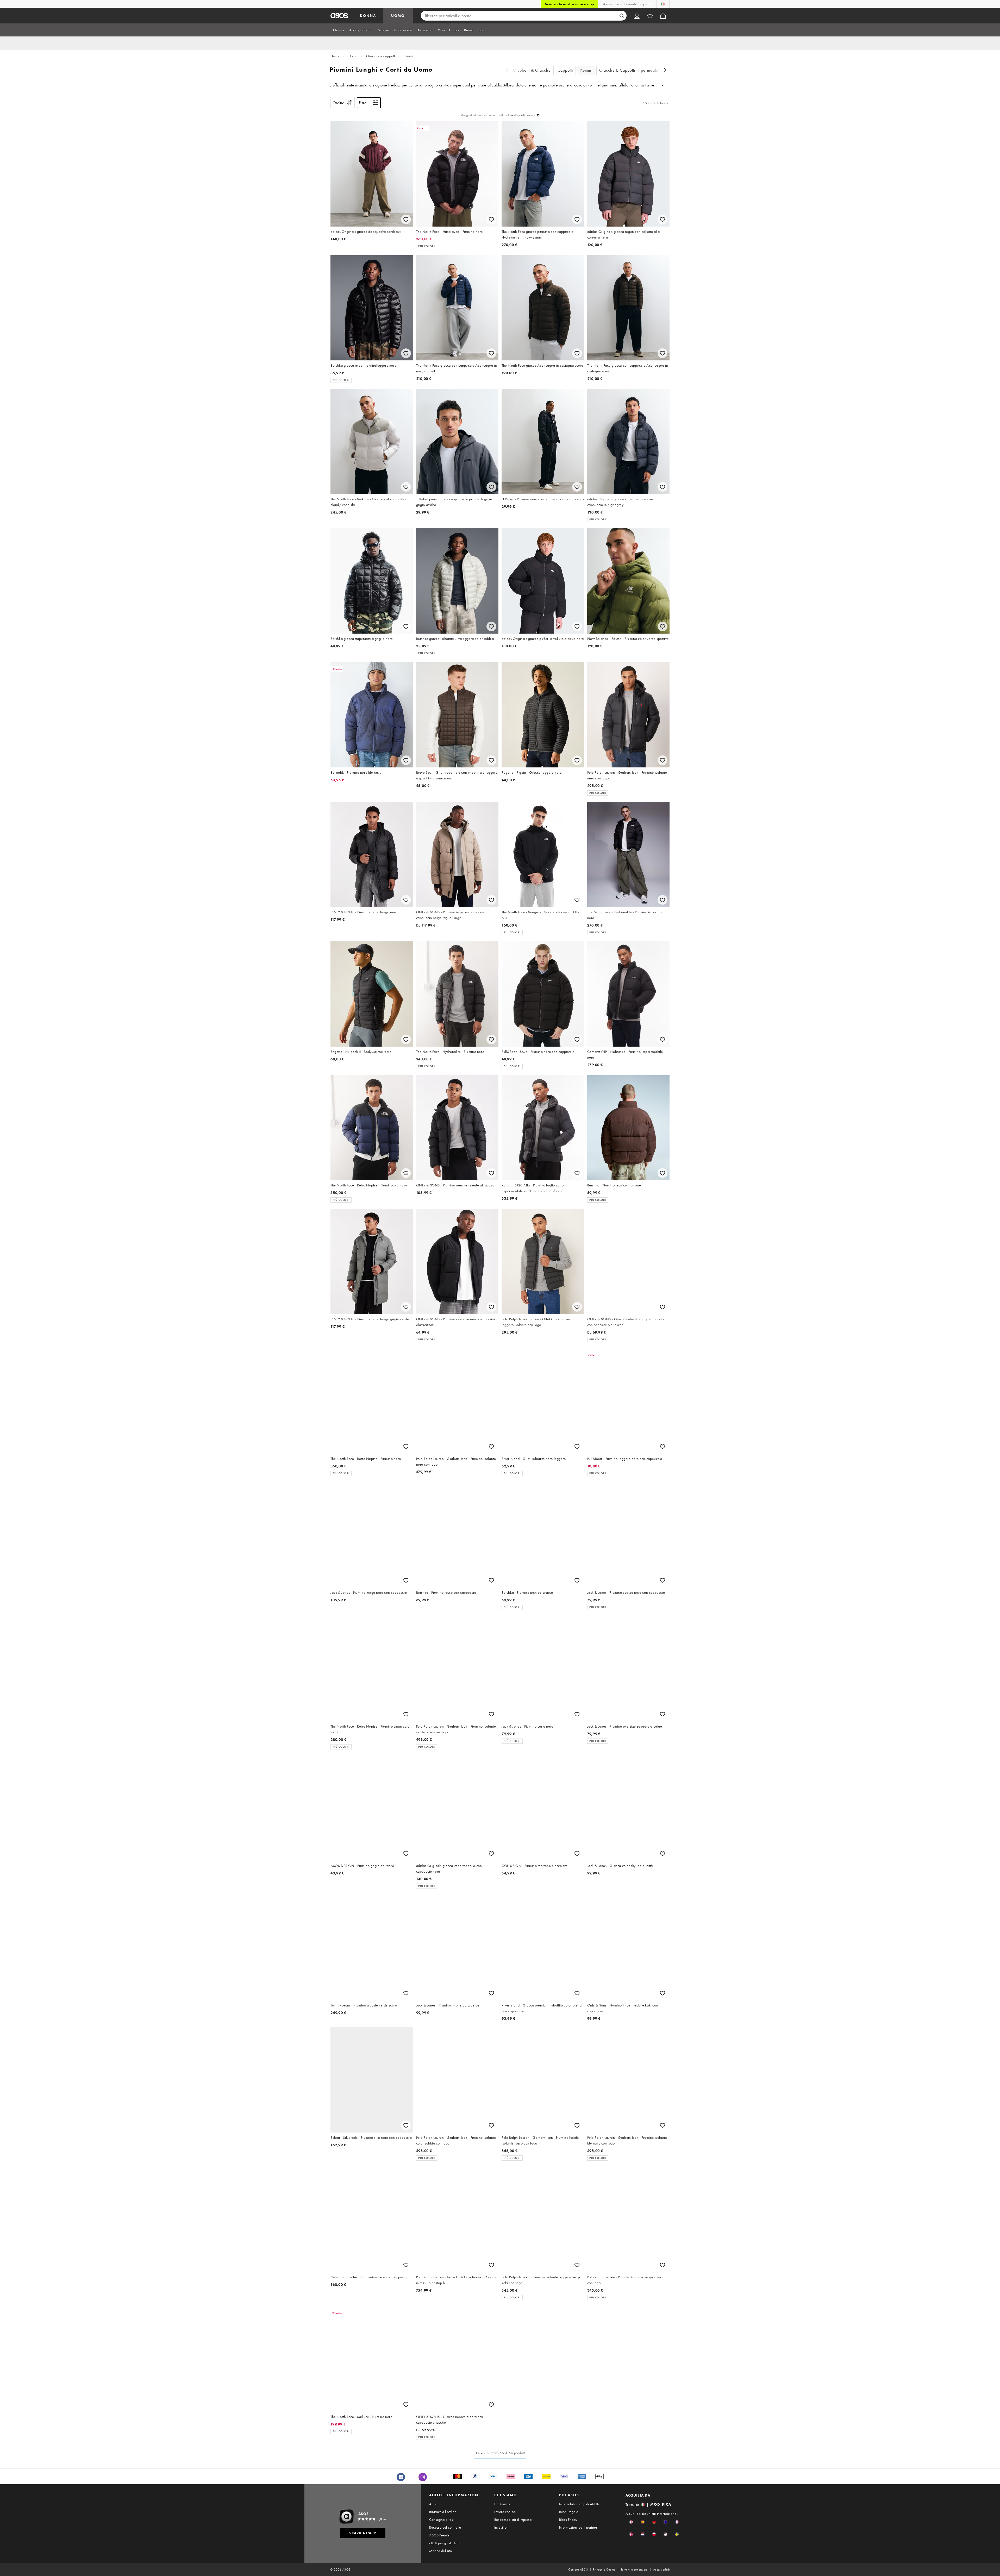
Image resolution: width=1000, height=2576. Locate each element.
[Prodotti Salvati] (650, 16)
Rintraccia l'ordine (443, 2512)
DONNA (368, 16)
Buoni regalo (569, 2512)
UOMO (398, 16)
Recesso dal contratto (445, 2527)
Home (335, 56)
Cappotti (565, 70)
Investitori (501, 2527)
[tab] (339, 30)
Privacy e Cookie (604, 2569)
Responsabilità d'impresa (513, 2519)
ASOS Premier (440, 2535)
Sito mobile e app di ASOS (579, 2504)
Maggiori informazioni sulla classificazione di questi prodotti (498, 115)
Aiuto (433, 2504)
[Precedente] (507, 70)
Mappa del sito (440, 2551)
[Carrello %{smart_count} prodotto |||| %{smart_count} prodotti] (663, 16)
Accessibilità (661, 2569)
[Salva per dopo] (406, 219)
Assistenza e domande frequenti (627, 4)
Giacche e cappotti (381, 56)
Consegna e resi (441, 2519)
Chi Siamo (502, 2504)
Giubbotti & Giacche (532, 70)
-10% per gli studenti (445, 2543)
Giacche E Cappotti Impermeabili (630, 70)
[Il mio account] (637, 16)
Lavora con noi (505, 2512)
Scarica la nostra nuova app (570, 4)
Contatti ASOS (578, 2569)
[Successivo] (665, 70)
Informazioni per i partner (578, 2527)
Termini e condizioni (634, 2569)
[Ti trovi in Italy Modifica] (663, 4)
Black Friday (568, 2519)
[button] (631, 2522)
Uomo (353, 56)
